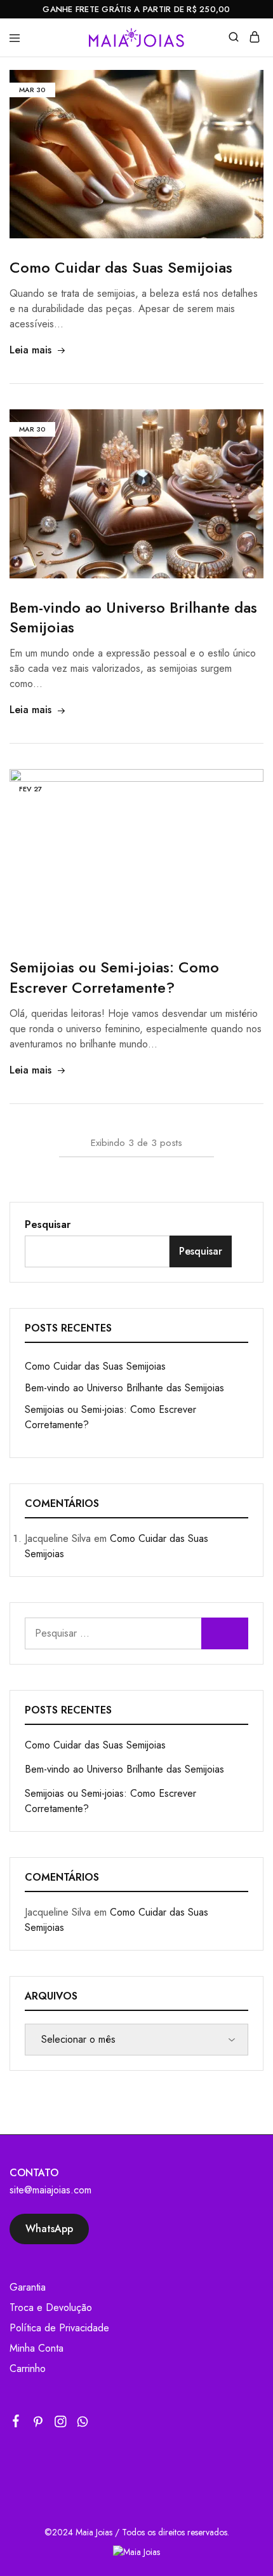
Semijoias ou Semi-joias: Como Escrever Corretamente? (114, 977)
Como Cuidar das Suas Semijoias (121, 267)
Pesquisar (48, 1224)
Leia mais (30, 350)
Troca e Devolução (51, 2307)
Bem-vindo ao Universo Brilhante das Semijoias (133, 617)
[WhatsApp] (83, 2424)
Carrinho (28, 2368)
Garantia (28, 2287)
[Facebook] (16, 2423)
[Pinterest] (38, 2424)
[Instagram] (61, 2424)
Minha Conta (37, 2348)
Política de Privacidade (59, 2328)
